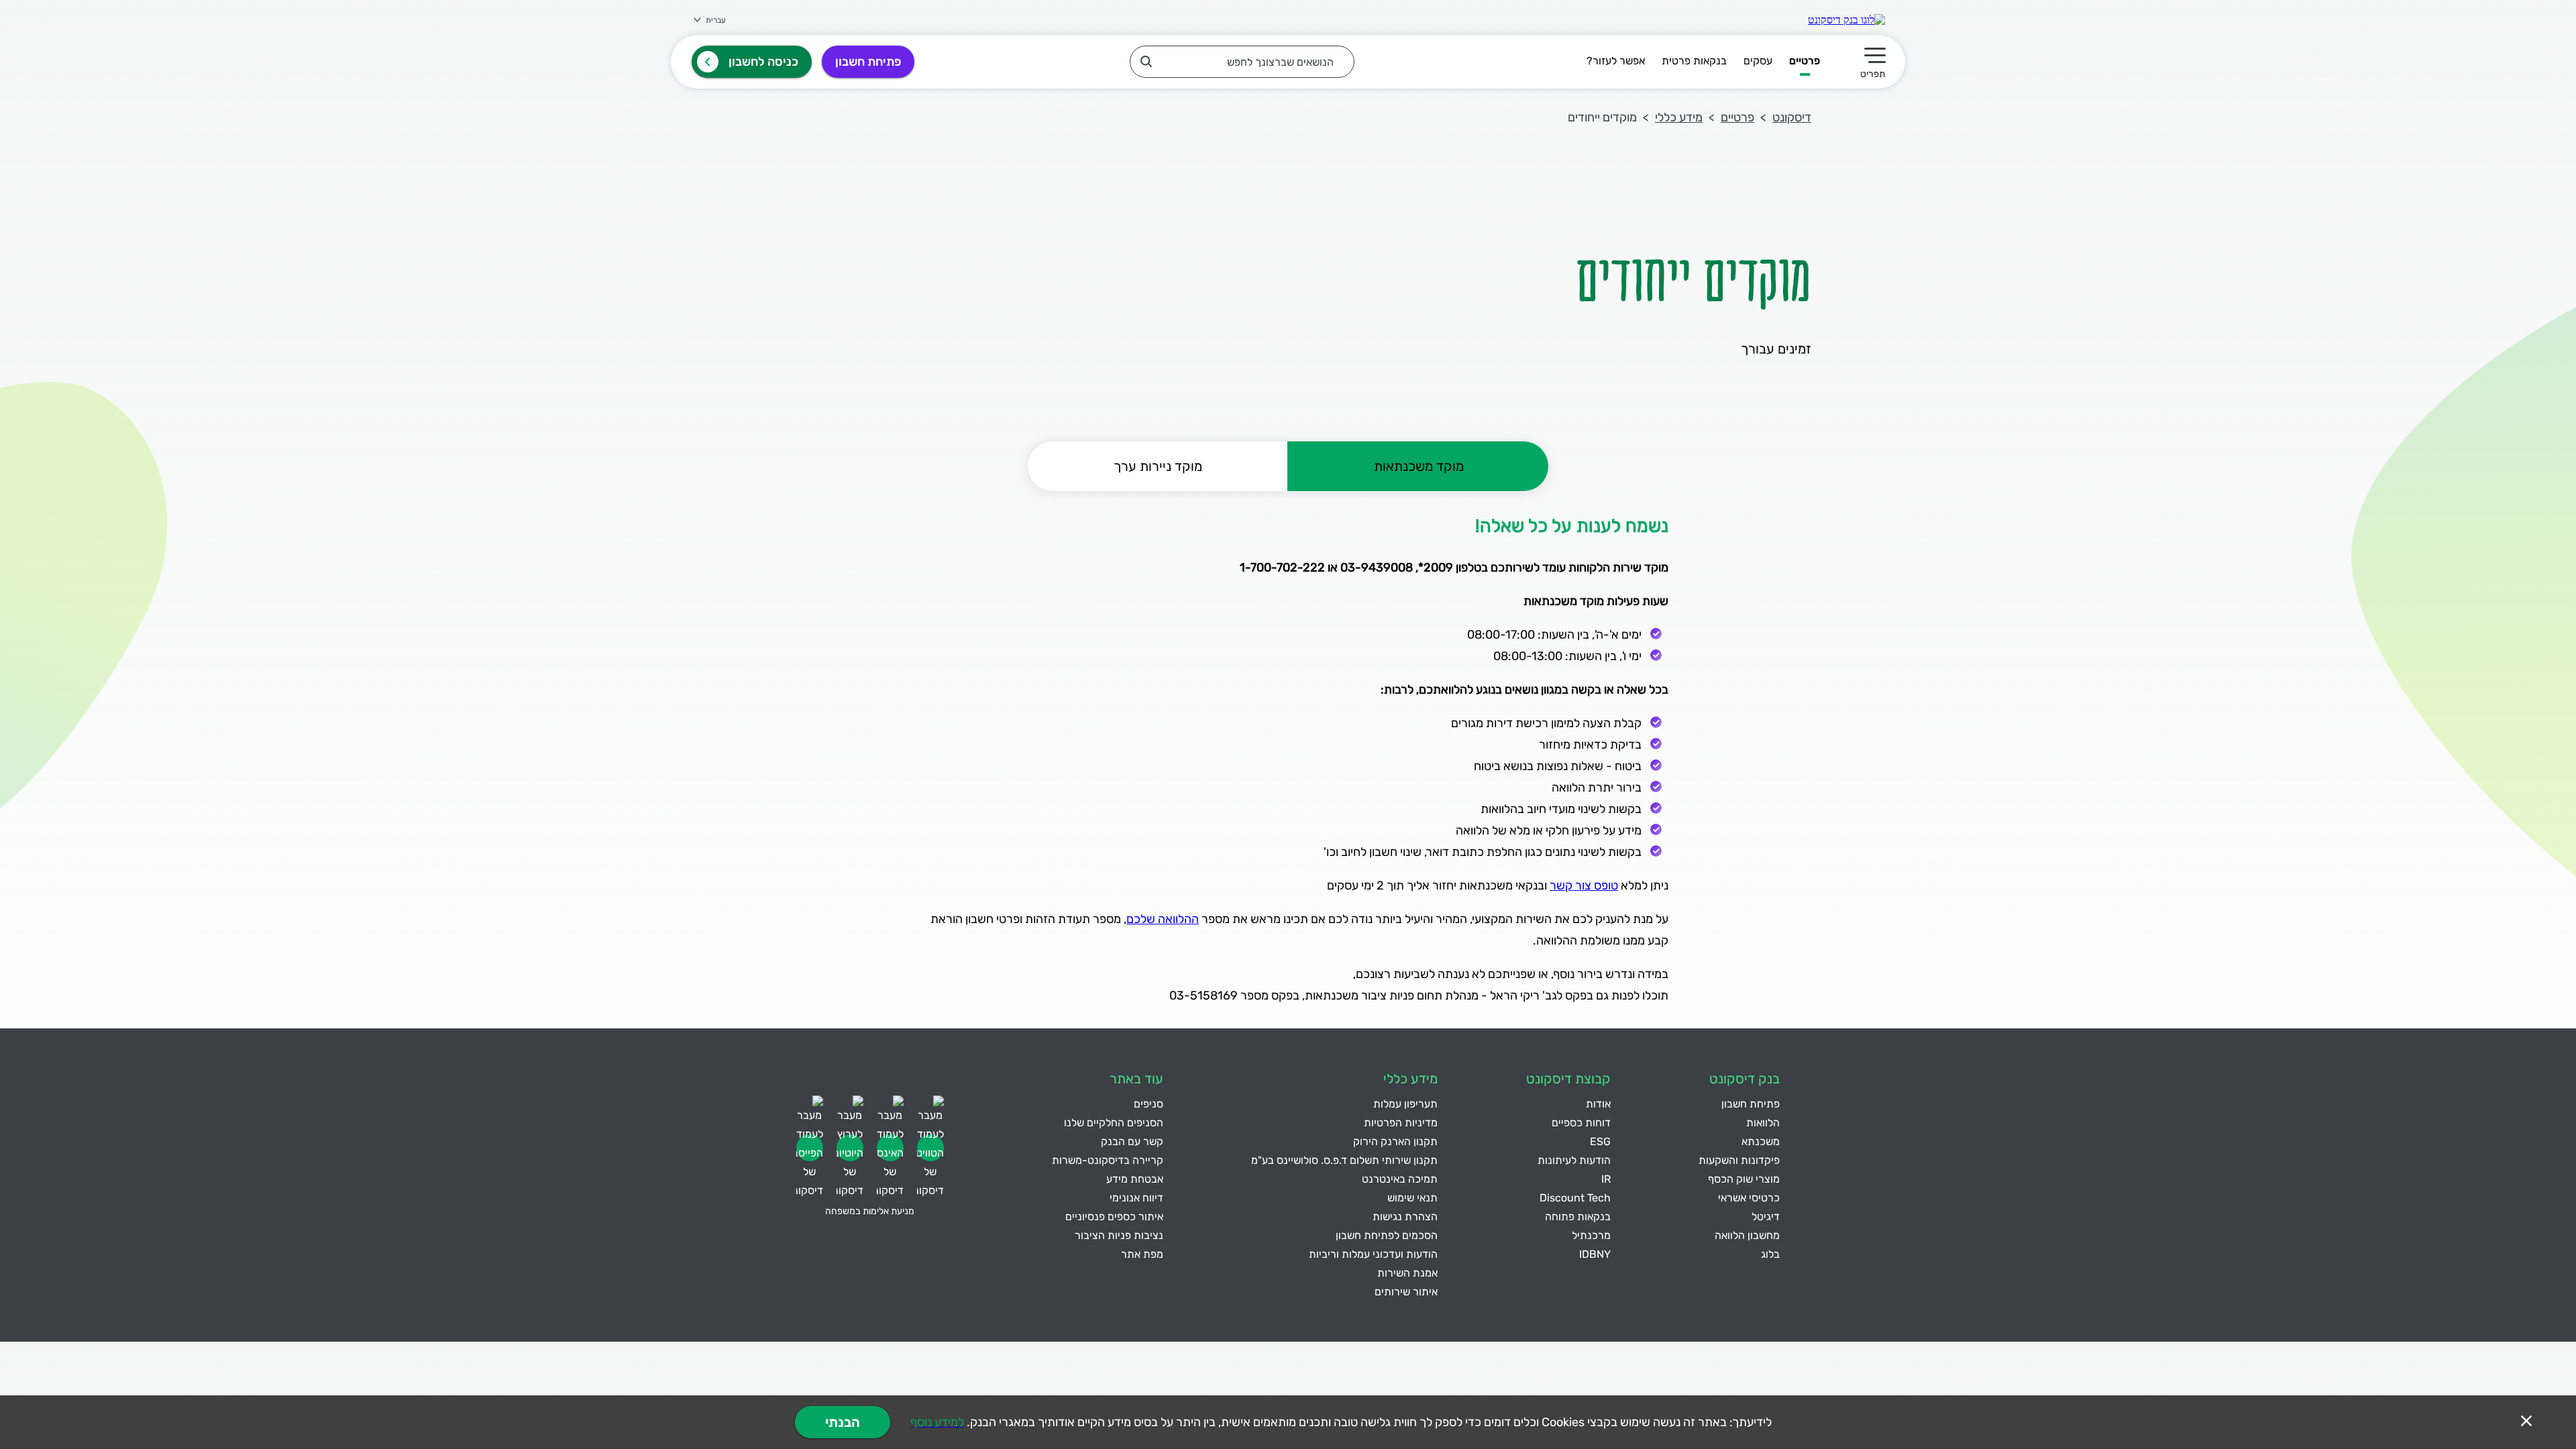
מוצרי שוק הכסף (1744, 1179)
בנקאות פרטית (1694, 61)
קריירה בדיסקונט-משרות (1108, 1160)
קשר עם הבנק (1132, 1141)
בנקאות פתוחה (1578, 1217)
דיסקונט (1792, 117)
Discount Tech (1575, 1198)
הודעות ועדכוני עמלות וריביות (1373, 1254)
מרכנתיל (1591, 1235)
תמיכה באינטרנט (1400, 1179)
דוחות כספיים (1581, 1123)
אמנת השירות (1407, 1273)
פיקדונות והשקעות (1739, 1160)
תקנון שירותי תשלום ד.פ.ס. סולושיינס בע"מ (1344, 1160)
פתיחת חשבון (868, 62)
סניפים (1148, 1104)
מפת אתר (1142, 1254)
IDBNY (1595, 1254)
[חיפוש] (1146, 61)
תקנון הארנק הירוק (1395, 1141)
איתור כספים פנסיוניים (1114, 1217)
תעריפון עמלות (1405, 1104)
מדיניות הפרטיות (1401, 1123)
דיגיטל (1766, 1217)
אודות (1598, 1104)
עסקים (1758, 61)
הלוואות (1763, 1123)
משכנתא (1761, 1141)
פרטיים (1805, 61)
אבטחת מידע (1135, 1179)
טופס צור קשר (1584, 885)
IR (1606, 1179)
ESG (1600, 1141)
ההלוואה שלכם (1163, 919)
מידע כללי (1679, 117)
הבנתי (843, 1422)
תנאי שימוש (1412, 1198)
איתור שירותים (1406, 1292)
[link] (1846, 20)
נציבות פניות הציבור (1119, 1235)
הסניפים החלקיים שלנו (1114, 1123)
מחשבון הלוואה (1747, 1235)
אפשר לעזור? (1616, 61)
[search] (1242, 62)
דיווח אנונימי (1136, 1198)
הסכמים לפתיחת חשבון (1387, 1235)
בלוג (1770, 1254)
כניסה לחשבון (763, 62)
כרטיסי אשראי (1749, 1198)
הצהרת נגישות (1405, 1217)
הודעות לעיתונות (1574, 1160)
